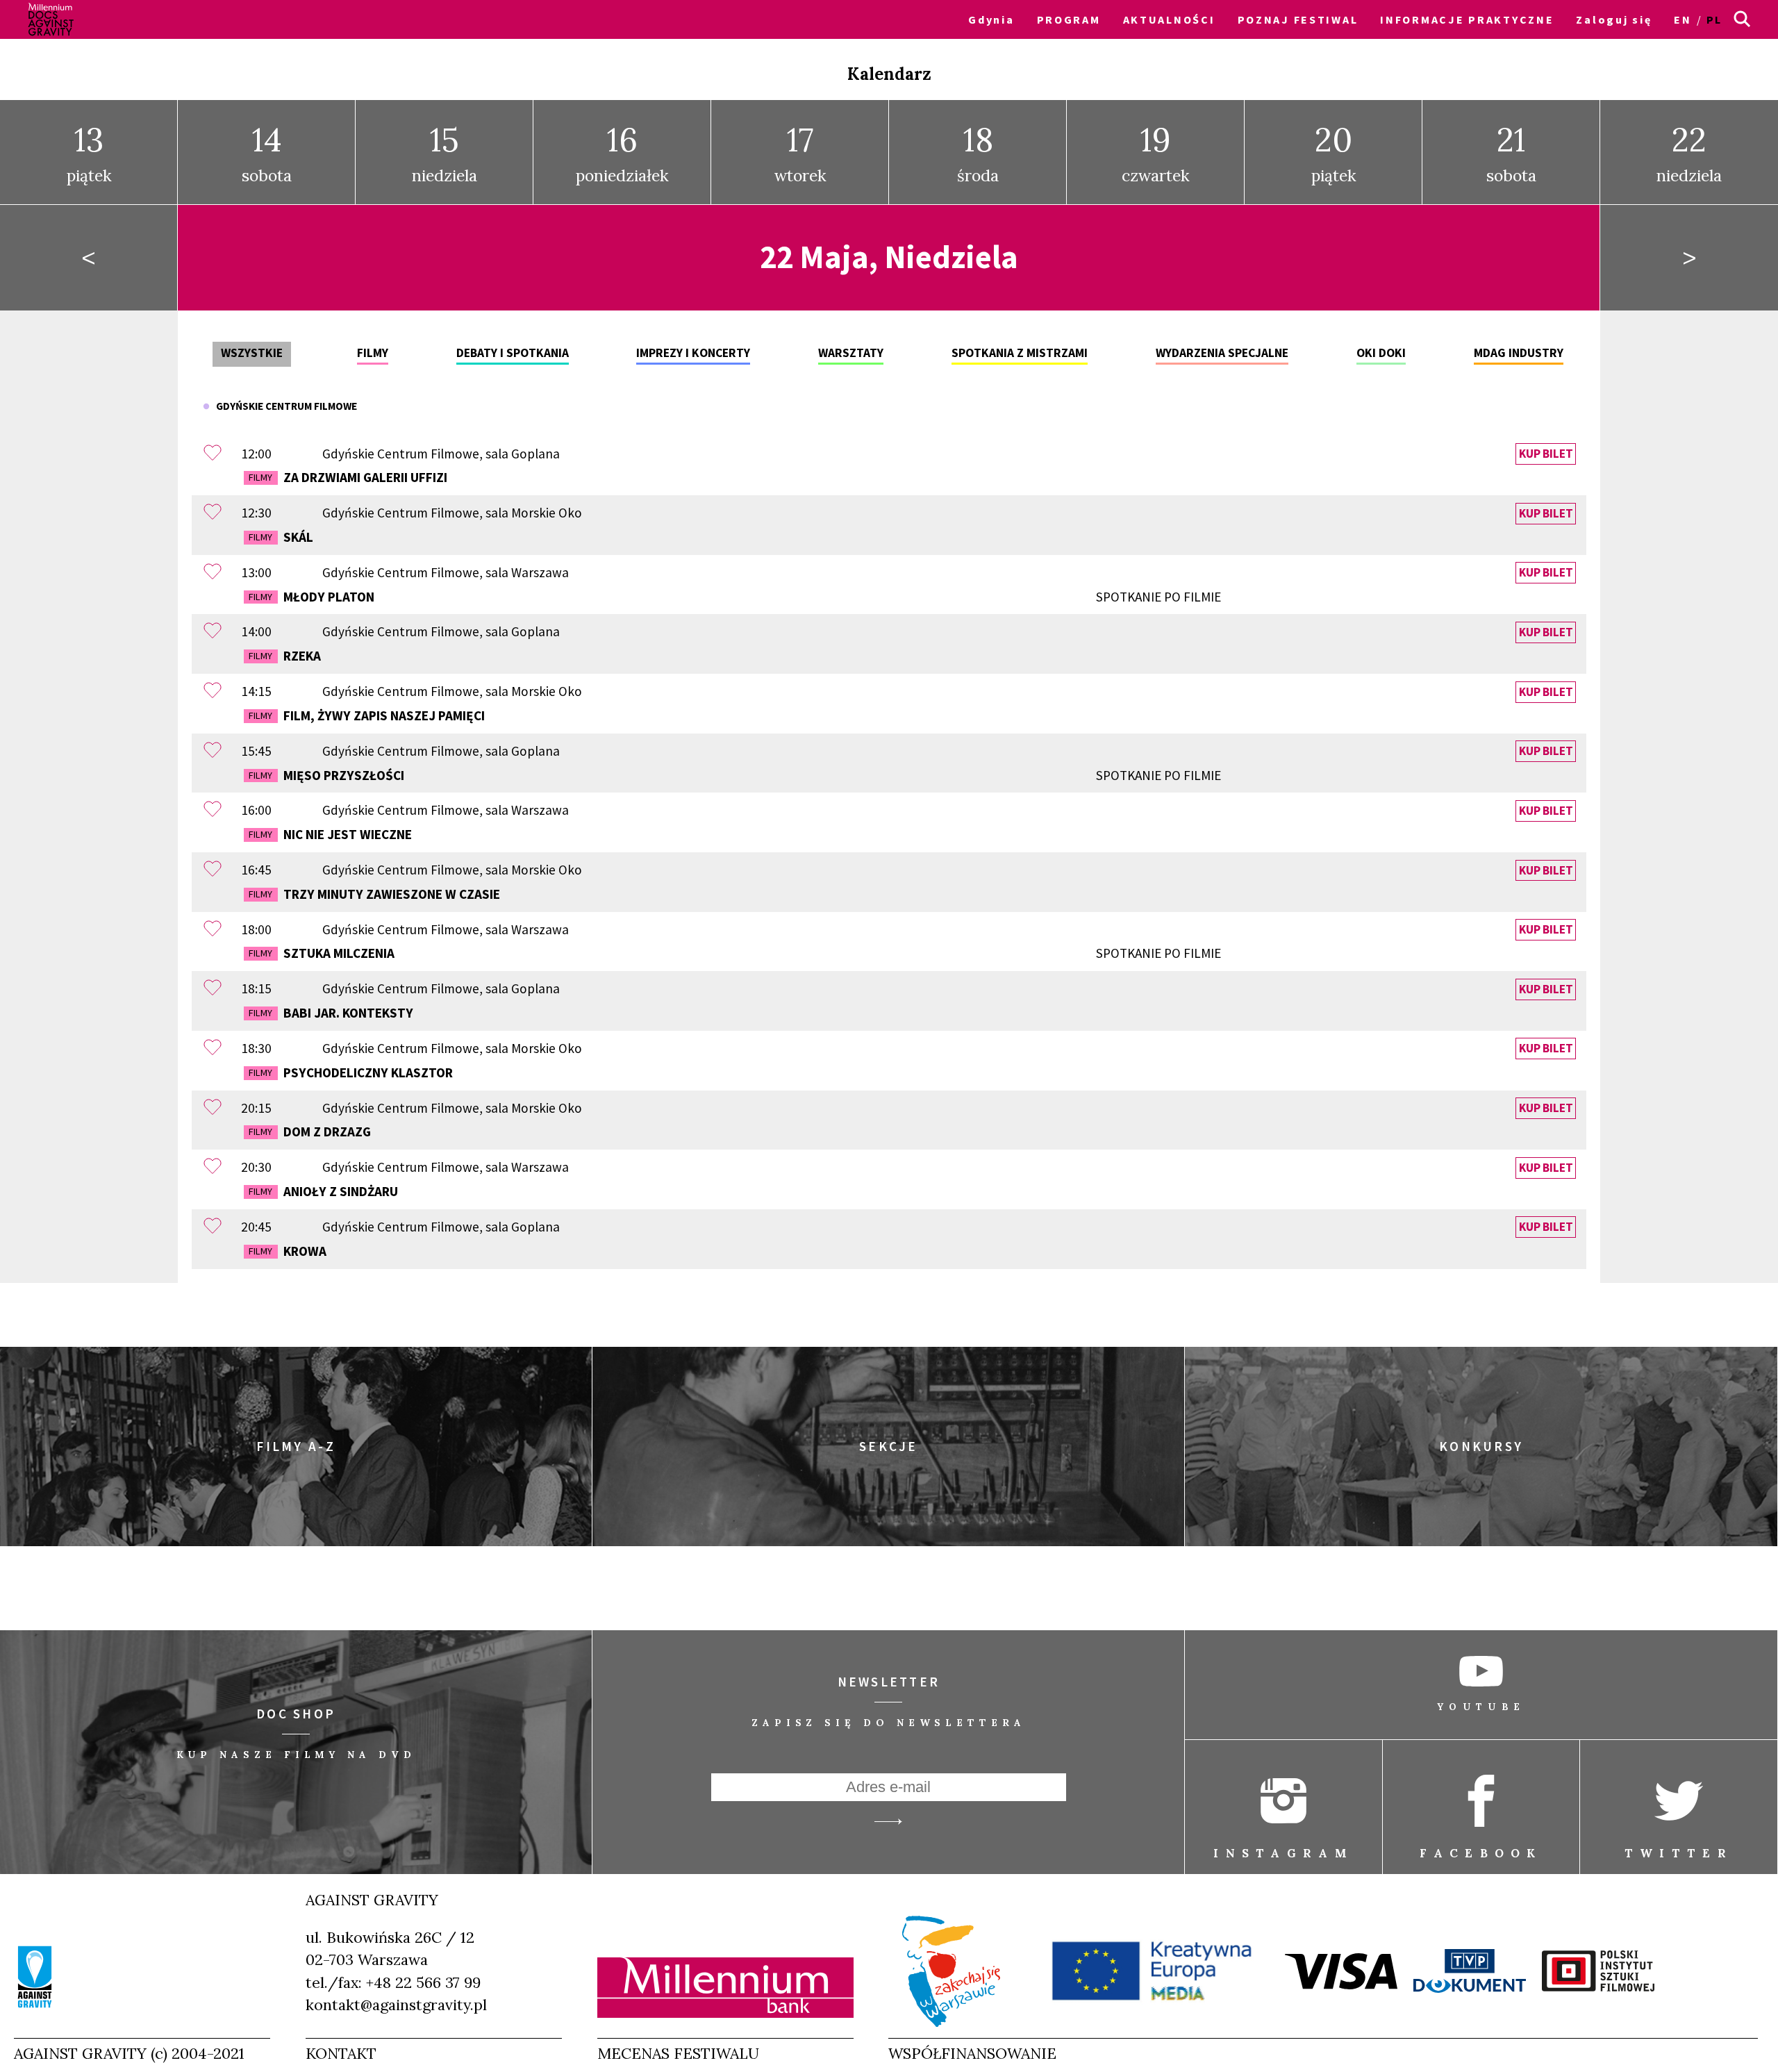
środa (978, 152)
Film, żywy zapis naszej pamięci (366, 715)
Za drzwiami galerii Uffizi (348, 477)
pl (1714, 19)
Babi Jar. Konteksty (331, 1013)
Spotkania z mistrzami (1020, 353)
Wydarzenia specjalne (1222, 353)
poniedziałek (622, 152)
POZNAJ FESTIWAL (1298, 19)
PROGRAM (1069, 19)
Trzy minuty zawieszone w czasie (374, 894)
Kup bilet (1546, 454)
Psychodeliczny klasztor (350, 1072)
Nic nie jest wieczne (330, 834)
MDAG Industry (1519, 353)
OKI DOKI (1381, 353)
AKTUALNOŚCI (1169, 19)
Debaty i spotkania (513, 353)
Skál (281, 537)
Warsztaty (851, 353)
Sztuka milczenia (734, 953)
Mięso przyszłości (734, 775)
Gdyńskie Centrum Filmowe (283, 406)
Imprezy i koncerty (693, 353)
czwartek (1156, 152)
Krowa (287, 1251)
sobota (267, 152)
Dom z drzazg (309, 1132)
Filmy (373, 353)
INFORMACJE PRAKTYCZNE (1467, 19)
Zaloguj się (1614, 19)
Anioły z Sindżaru (323, 1191)
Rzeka (284, 656)
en (1683, 19)
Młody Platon (734, 597)
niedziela (444, 152)
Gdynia (991, 19)
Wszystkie (252, 353)
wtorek (800, 152)
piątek (89, 152)
